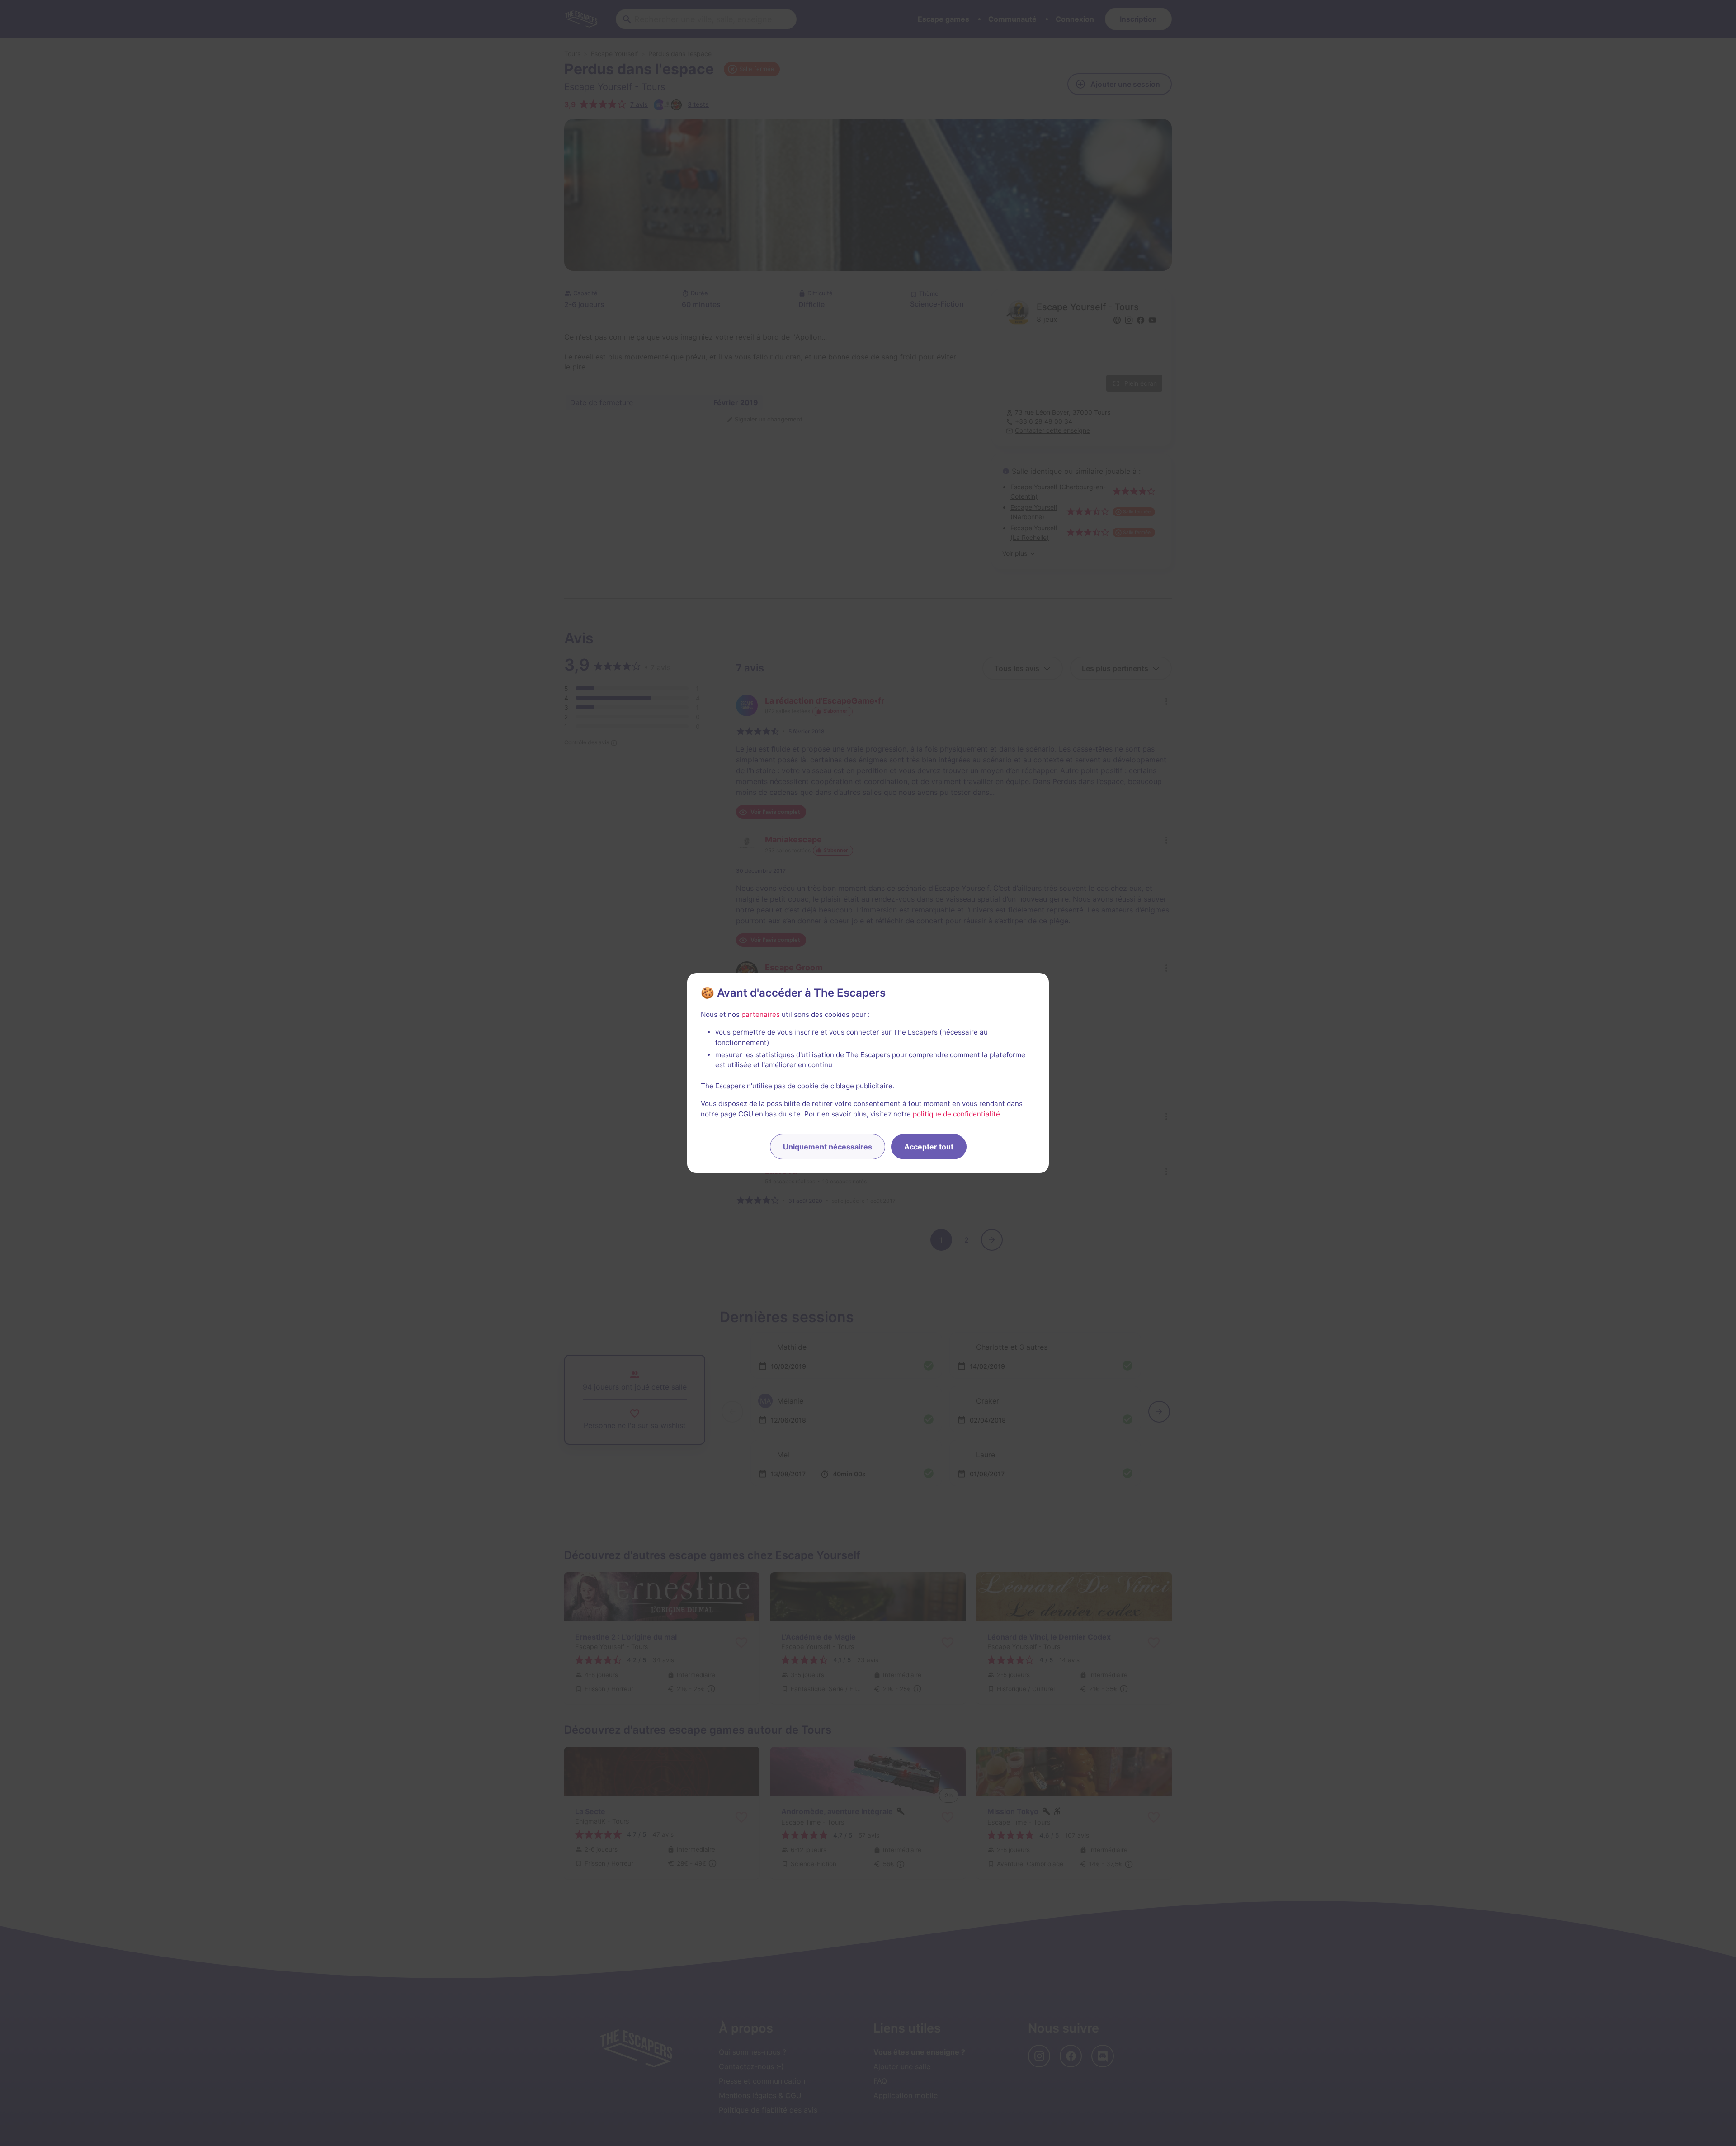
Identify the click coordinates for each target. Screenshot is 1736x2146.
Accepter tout (929, 1147)
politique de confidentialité (956, 1114)
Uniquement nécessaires (828, 1147)
